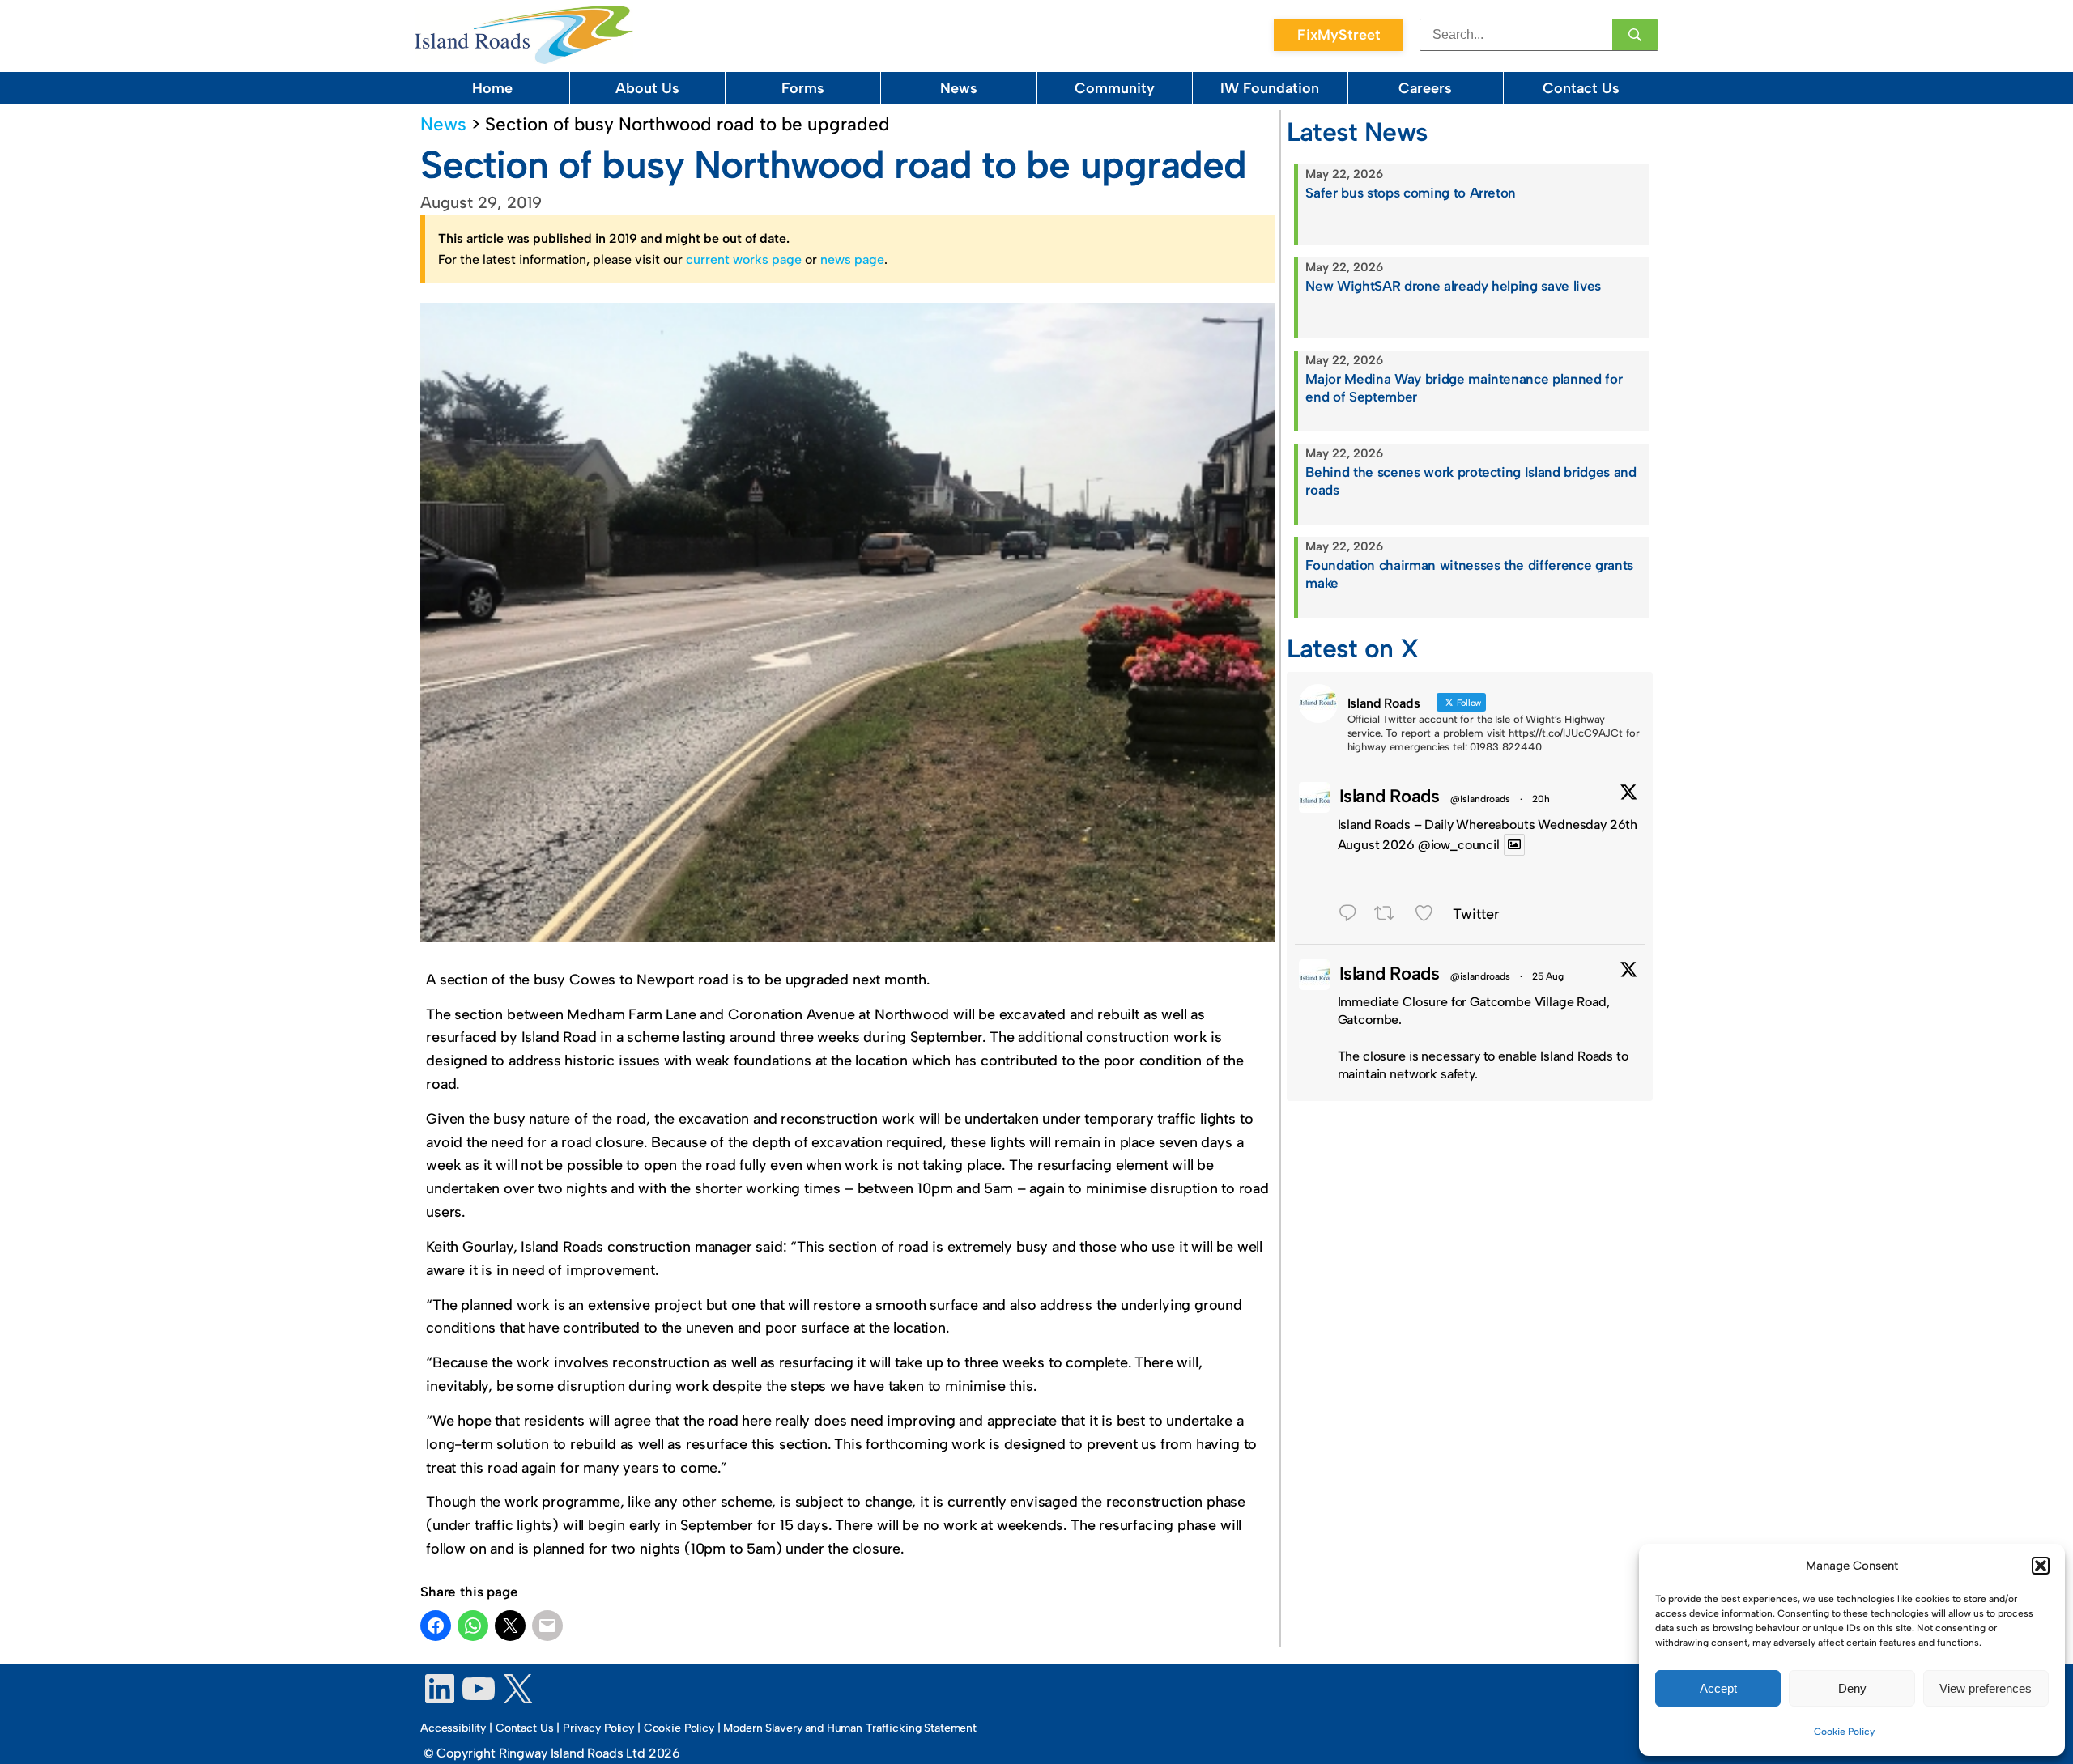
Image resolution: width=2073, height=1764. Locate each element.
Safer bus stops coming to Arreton (1411, 193)
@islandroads (1480, 799)
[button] (2041, 1566)
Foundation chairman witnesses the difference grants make (1469, 574)
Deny (1852, 1688)
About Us (647, 88)
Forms (803, 88)
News (959, 88)
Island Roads (1390, 796)
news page (852, 259)
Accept (1718, 1688)
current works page (744, 259)
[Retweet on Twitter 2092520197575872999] (1390, 916)
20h (1541, 799)
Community (1115, 88)
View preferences (1986, 1688)
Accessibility (453, 1728)
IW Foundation (1270, 88)
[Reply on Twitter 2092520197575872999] (1352, 916)
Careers (1425, 88)
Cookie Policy (1844, 1732)
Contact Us (1581, 88)
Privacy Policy (598, 1728)
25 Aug (1548, 976)
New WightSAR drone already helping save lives (1453, 286)
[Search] (1635, 35)
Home (492, 88)
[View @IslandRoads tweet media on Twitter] (1514, 845)
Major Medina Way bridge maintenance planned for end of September (1464, 388)
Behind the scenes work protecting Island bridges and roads (1471, 481)
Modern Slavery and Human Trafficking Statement (850, 1728)
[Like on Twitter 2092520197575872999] (1430, 916)
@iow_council (1459, 845)
